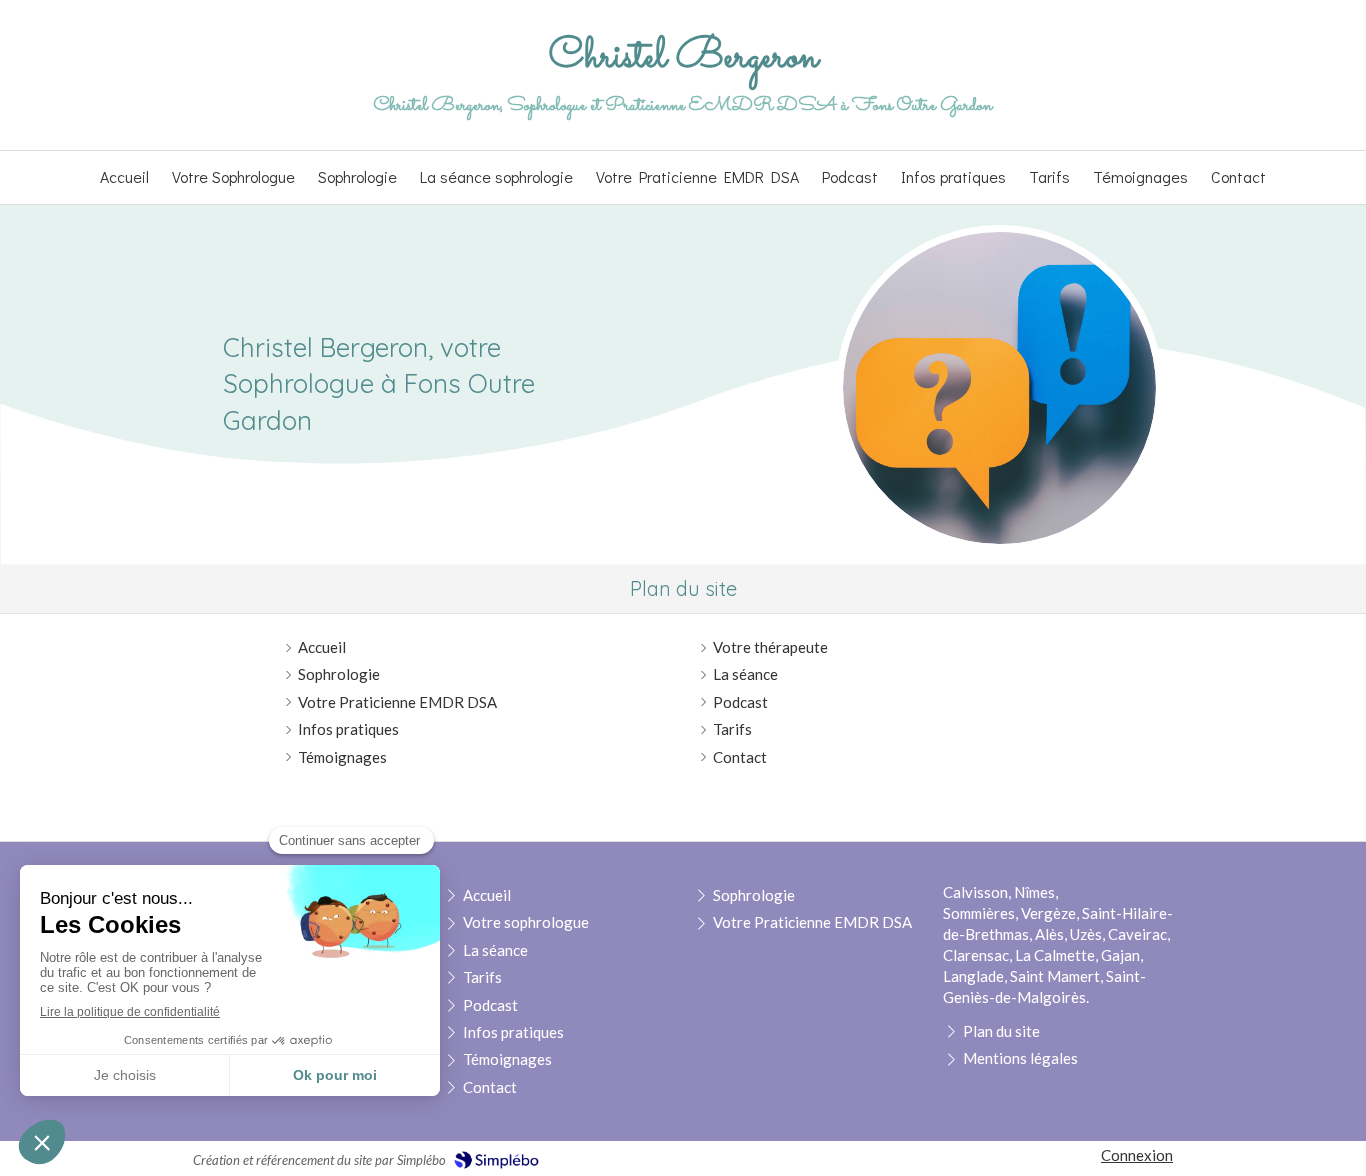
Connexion (1137, 1155)
